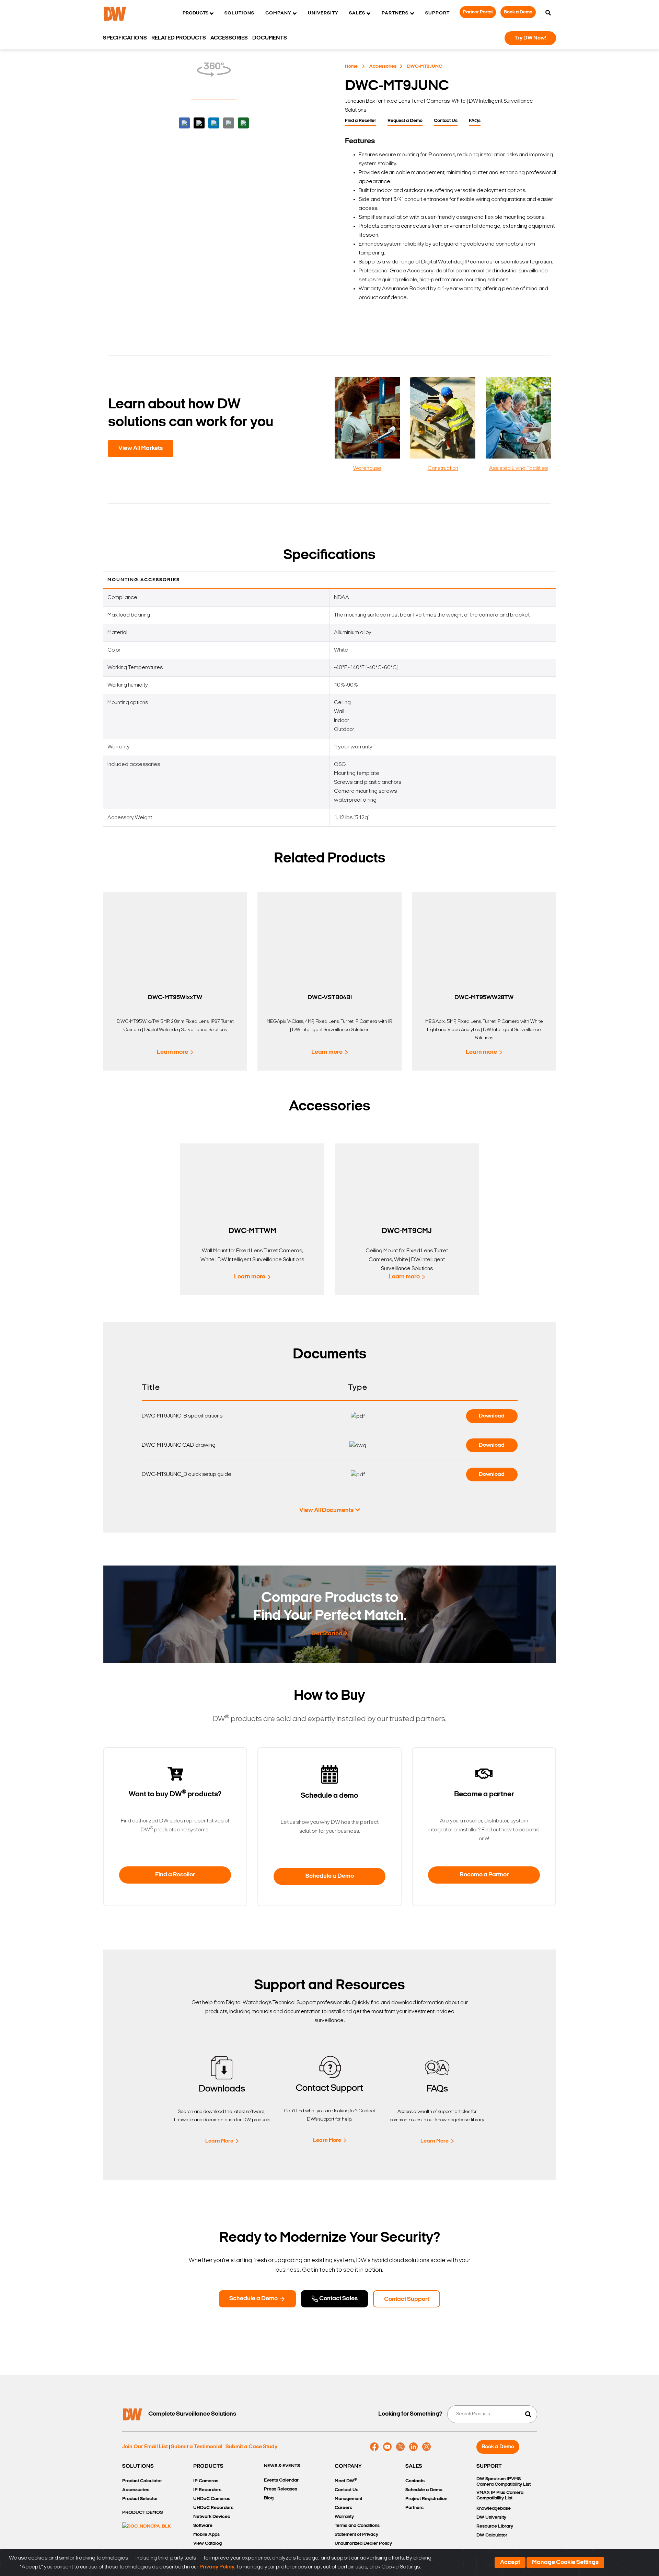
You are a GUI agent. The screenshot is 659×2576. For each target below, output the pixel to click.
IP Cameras (206, 2481)
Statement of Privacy (356, 2535)
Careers (343, 2508)
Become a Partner (484, 1875)
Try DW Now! (530, 38)
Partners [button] (395, 13)
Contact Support (407, 2300)
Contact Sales (338, 2299)
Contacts (415, 2481)
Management (348, 2499)
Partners (414, 2508)
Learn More (219, 2141)
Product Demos (142, 2513)
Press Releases (281, 2489)
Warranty (344, 2517)
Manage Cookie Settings (565, 2563)
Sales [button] (357, 13)
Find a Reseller (361, 121)
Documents (270, 38)
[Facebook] (374, 2447)
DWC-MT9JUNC (425, 66)
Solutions (239, 13)
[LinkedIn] (413, 2447)
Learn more (172, 1052)
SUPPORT (489, 2466)
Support (437, 13)
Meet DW (346, 2481)
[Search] (548, 13)
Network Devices (212, 2517)
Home (351, 66)
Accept (510, 2563)
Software (203, 2526)
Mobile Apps (206, 2535)
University (323, 13)
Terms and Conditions (357, 2526)
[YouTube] (387, 2447)
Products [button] (195, 13)
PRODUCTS (208, 2466)
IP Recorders (207, 2490)
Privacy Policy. (217, 2567)
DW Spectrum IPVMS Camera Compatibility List (504, 2482)
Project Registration (426, 2499)
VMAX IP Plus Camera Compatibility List (500, 2495)
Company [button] (278, 13)
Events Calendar (281, 2480)
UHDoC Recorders (213, 2508)
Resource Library (495, 2526)
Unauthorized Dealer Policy (363, 2544)
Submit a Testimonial (197, 2447)
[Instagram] (426, 2447)
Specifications (125, 38)
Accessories (383, 66)
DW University (491, 2517)
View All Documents (326, 1511)
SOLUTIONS (138, 2466)
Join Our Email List (145, 2447)
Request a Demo (405, 121)
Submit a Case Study (251, 2447)
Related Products (179, 38)
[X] (400, 2447)
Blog (269, 2498)
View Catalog (207, 2544)
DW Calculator (492, 2535)
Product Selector (140, 2499)
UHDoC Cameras (212, 2499)
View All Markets (141, 449)
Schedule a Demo (330, 1876)
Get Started (327, 1634)
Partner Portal (478, 12)
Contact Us (446, 121)
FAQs (475, 121)
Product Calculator (142, 2481)
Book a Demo (518, 12)
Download (492, 1416)
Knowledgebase (494, 2509)
